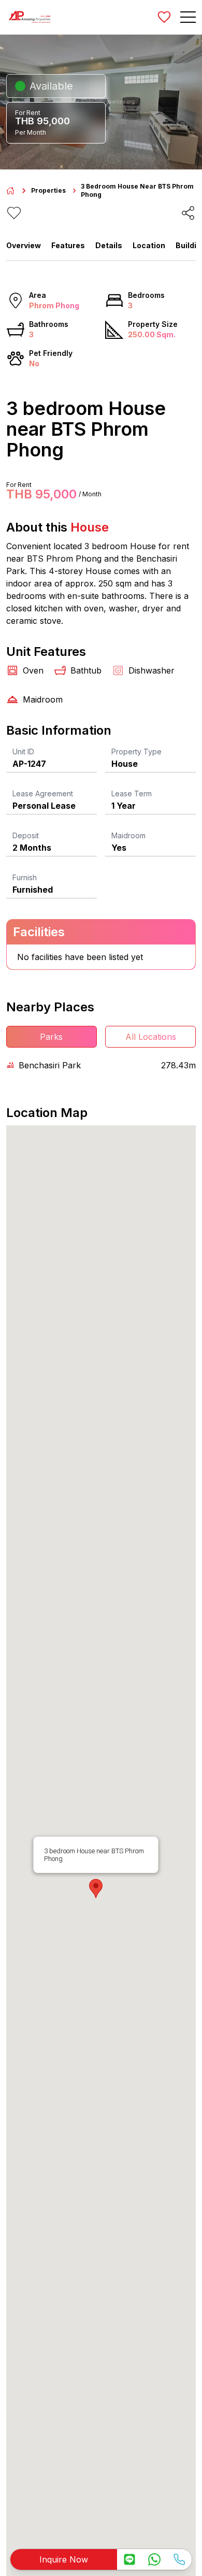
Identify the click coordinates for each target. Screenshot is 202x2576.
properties (48, 190)
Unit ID (23, 752)
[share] (188, 213)
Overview (24, 245)
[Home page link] (10, 191)
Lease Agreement (43, 793)
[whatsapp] (154, 2559)
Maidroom (128, 835)
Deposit (26, 835)
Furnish (25, 877)
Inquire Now (64, 2559)
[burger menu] (188, 17)
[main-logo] (30, 17)
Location (149, 245)
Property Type (136, 752)
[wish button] (164, 17)
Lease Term (132, 793)
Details (109, 245)
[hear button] (14, 213)
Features (68, 245)
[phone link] (179, 2559)
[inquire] (129, 2559)
